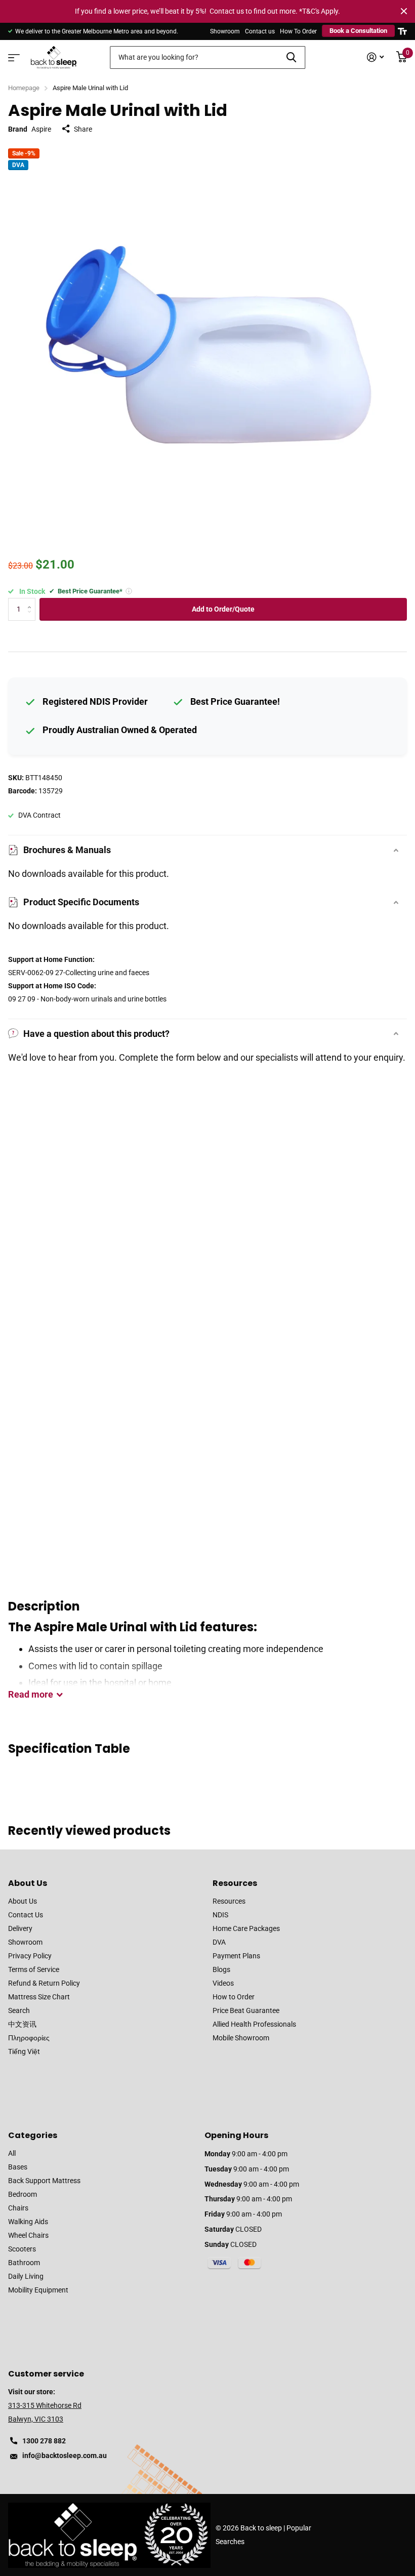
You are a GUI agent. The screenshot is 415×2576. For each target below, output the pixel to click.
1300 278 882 (44, 2441)
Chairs (18, 2208)
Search (19, 2010)
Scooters (22, 2249)
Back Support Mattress (44, 2181)
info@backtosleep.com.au (65, 2456)
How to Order (234, 1997)
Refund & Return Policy (44, 1983)
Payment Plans (236, 1956)
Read (31, 1694)
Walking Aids (28, 2222)
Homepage (24, 88)
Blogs (221, 1969)
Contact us (260, 31)
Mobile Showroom (241, 2038)
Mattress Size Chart (39, 1997)
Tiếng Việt (24, 2051)
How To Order (298, 31)
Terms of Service (34, 1969)
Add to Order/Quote (223, 609)
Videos (223, 1983)
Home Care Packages (246, 1928)
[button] (129, 591)
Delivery (20, 1928)
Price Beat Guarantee (246, 2010)
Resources (235, 1883)
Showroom (225, 31)
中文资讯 (22, 2024)
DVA (219, 1942)
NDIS (220, 1915)
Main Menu (13, 54)
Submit (291, 57)
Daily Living (26, 2276)
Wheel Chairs (28, 2235)
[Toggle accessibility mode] (402, 31)
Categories (33, 2135)
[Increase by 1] (32, 601)
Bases (18, 2167)
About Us (28, 1883)
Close (404, 11)
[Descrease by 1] (32, 617)
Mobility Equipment (38, 2290)
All (12, 2153)
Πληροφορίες (29, 2038)
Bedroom (23, 2194)
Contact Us (26, 1915)
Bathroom (24, 2263)
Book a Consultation (358, 31)
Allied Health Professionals (254, 2024)
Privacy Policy (30, 1956)
